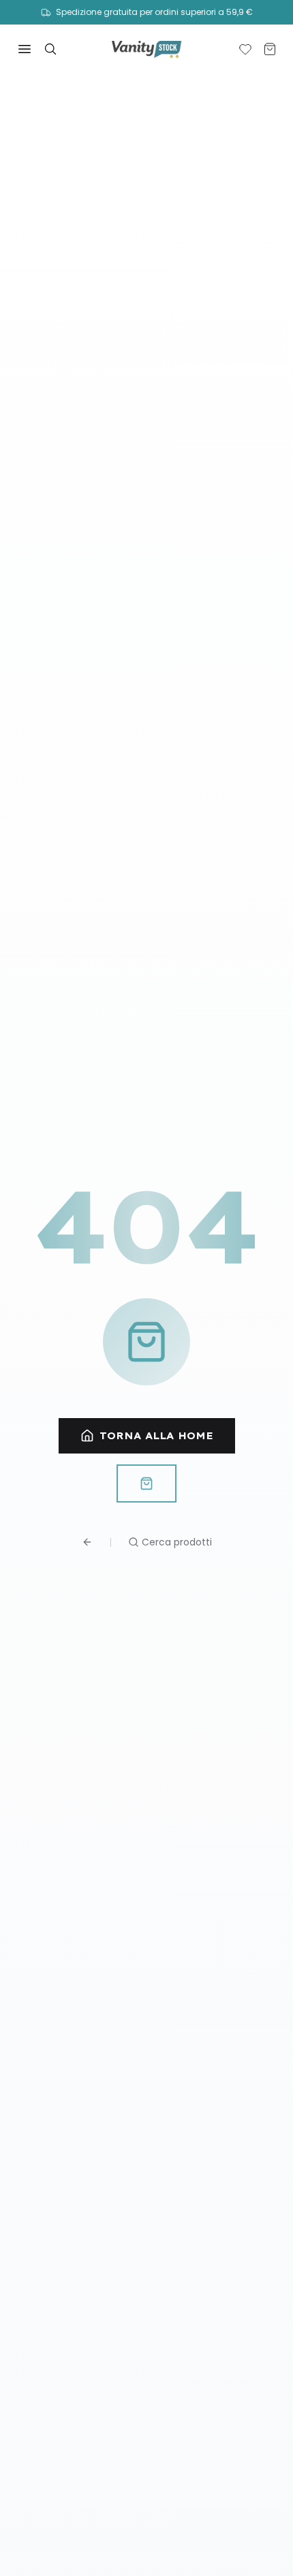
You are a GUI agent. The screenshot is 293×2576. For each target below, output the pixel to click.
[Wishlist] (245, 49)
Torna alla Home (156, 1436)
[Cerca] (50, 49)
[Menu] (25, 49)
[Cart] (270, 49)
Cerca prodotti (177, 1542)
